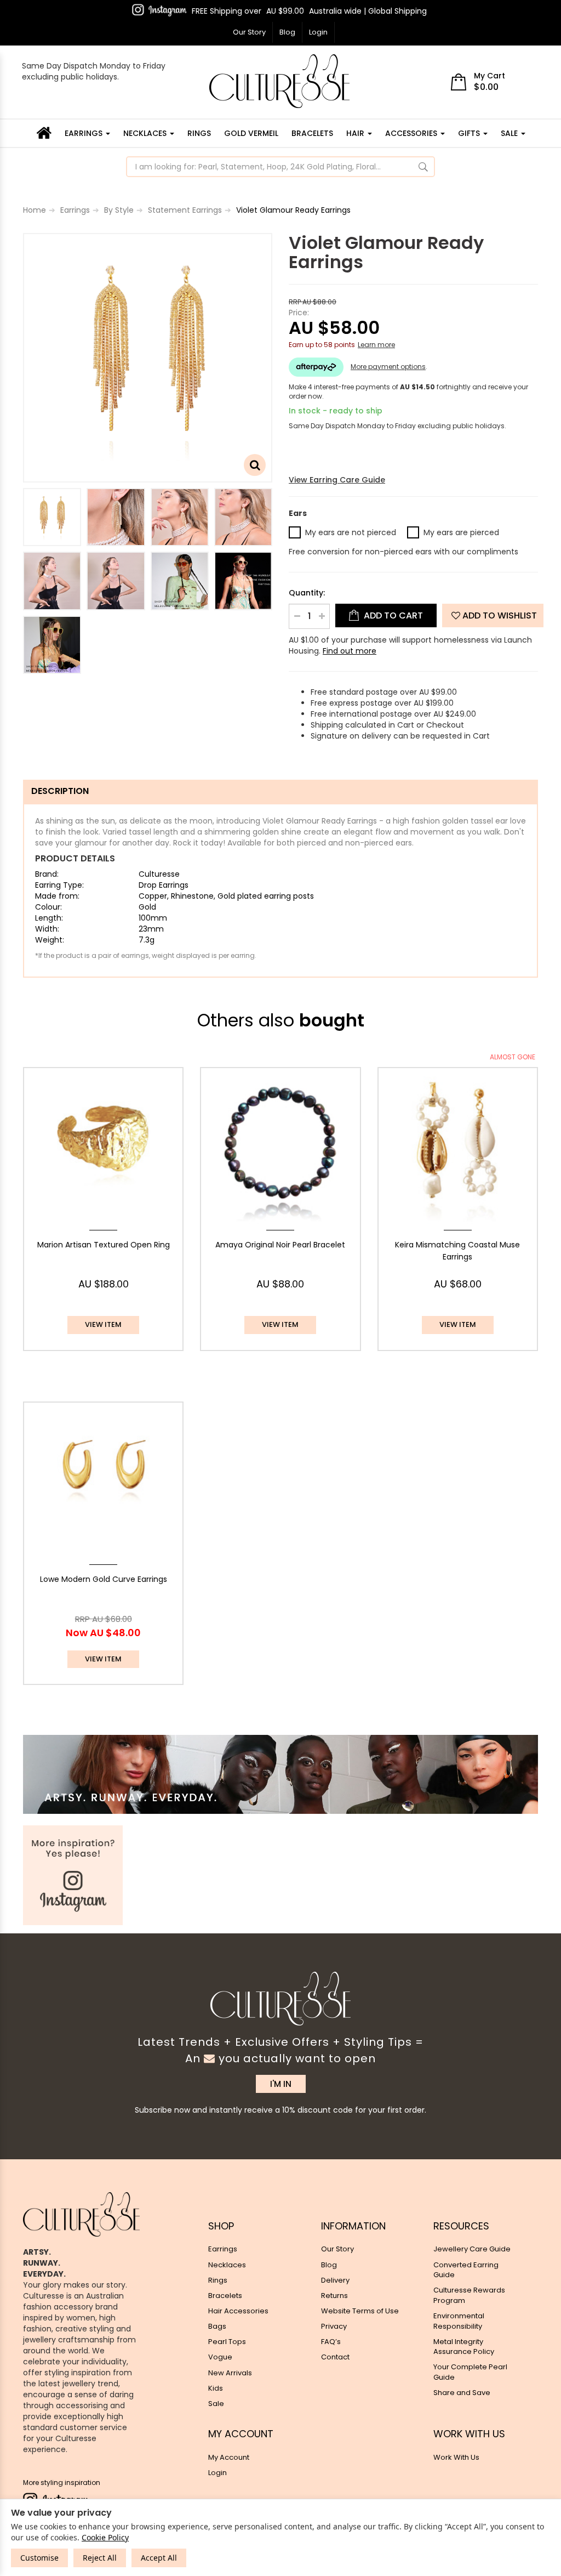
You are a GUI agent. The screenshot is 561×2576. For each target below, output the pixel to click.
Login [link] (217, 2473)
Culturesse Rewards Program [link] (469, 2295)
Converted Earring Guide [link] (466, 2270)
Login (318, 32)
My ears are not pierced (351, 532)
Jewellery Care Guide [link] (472, 2249)
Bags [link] (217, 2326)
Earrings (85, 133)
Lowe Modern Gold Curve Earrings (104, 1579)
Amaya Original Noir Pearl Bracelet (280, 1245)
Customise (39, 2558)
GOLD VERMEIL (251, 133)
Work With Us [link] (456, 2457)
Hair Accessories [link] (238, 2311)
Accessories (412, 133)
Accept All (159, 2558)
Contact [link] (335, 2357)
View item (103, 1324)
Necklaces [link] (227, 2265)
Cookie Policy (105, 2537)
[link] (159, 10)
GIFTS (470, 133)
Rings (199, 133)
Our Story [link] (337, 2249)
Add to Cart (392, 615)
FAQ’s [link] (331, 2342)
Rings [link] (218, 2280)
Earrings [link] (223, 2249)
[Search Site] (423, 167)
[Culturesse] (279, 81)
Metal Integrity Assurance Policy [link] (464, 2347)
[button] (493, 615)
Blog (287, 32)
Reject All (100, 2558)
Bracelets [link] (225, 2296)
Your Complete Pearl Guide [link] (470, 2372)
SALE (510, 133)
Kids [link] (216, 2388)
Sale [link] (216, 2404)
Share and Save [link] (462, 2393)
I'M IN (281, 2084)
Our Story (249, 32)
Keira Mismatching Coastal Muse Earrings (457, 1251)
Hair (356, 133)
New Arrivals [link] (230, 2373)
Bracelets (312, 133)
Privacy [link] (334, 2326)
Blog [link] (329, 2265)
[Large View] (52, 517)
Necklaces (146, 133)
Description (60, 791)
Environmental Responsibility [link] (459, 2321)
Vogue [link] (220, 2357)
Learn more (376, 345)
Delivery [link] (335, 2280)
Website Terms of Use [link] (360, 2311)
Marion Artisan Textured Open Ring (104, 1245)
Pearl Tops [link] (227, 2342)
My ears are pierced (461, 532)
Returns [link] (334, 2296)
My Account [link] (229, 2457)
